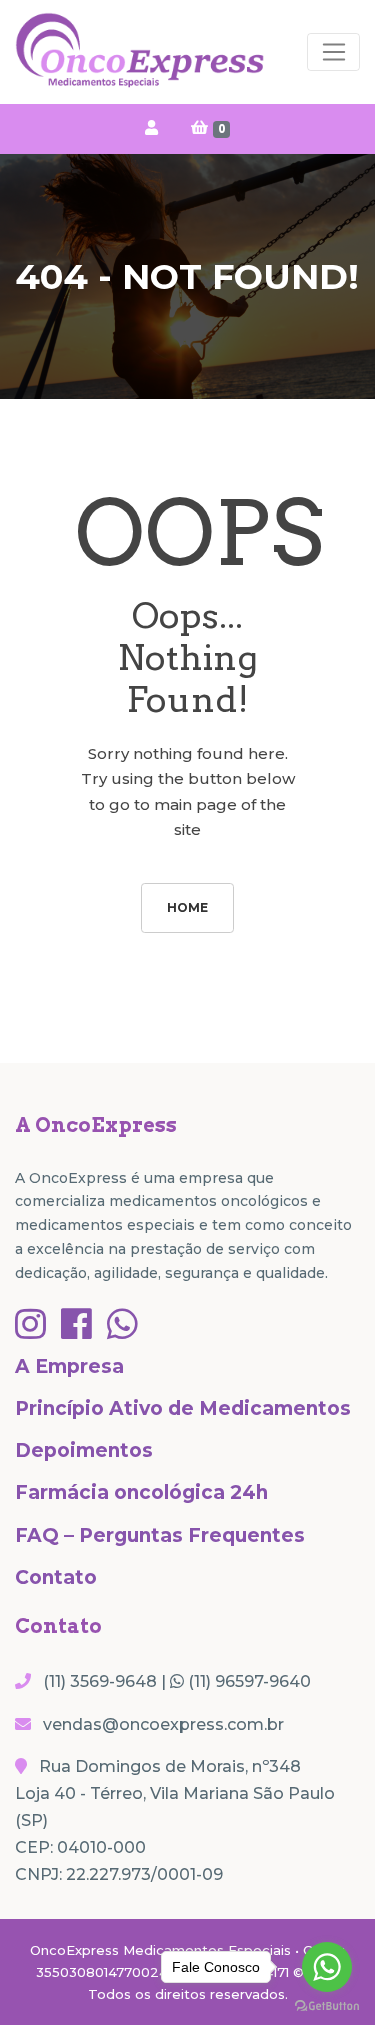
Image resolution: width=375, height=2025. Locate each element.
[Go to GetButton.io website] (327, 2005)
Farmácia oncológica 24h (141, 1492)
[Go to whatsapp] (327, 1967)
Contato (56, 1577)
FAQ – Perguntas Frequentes (160, 1535)
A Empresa (69, 1366)
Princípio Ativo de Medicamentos (183, 1408)
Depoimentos (84, 1450)
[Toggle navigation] (333, 52)
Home (187, 907)
